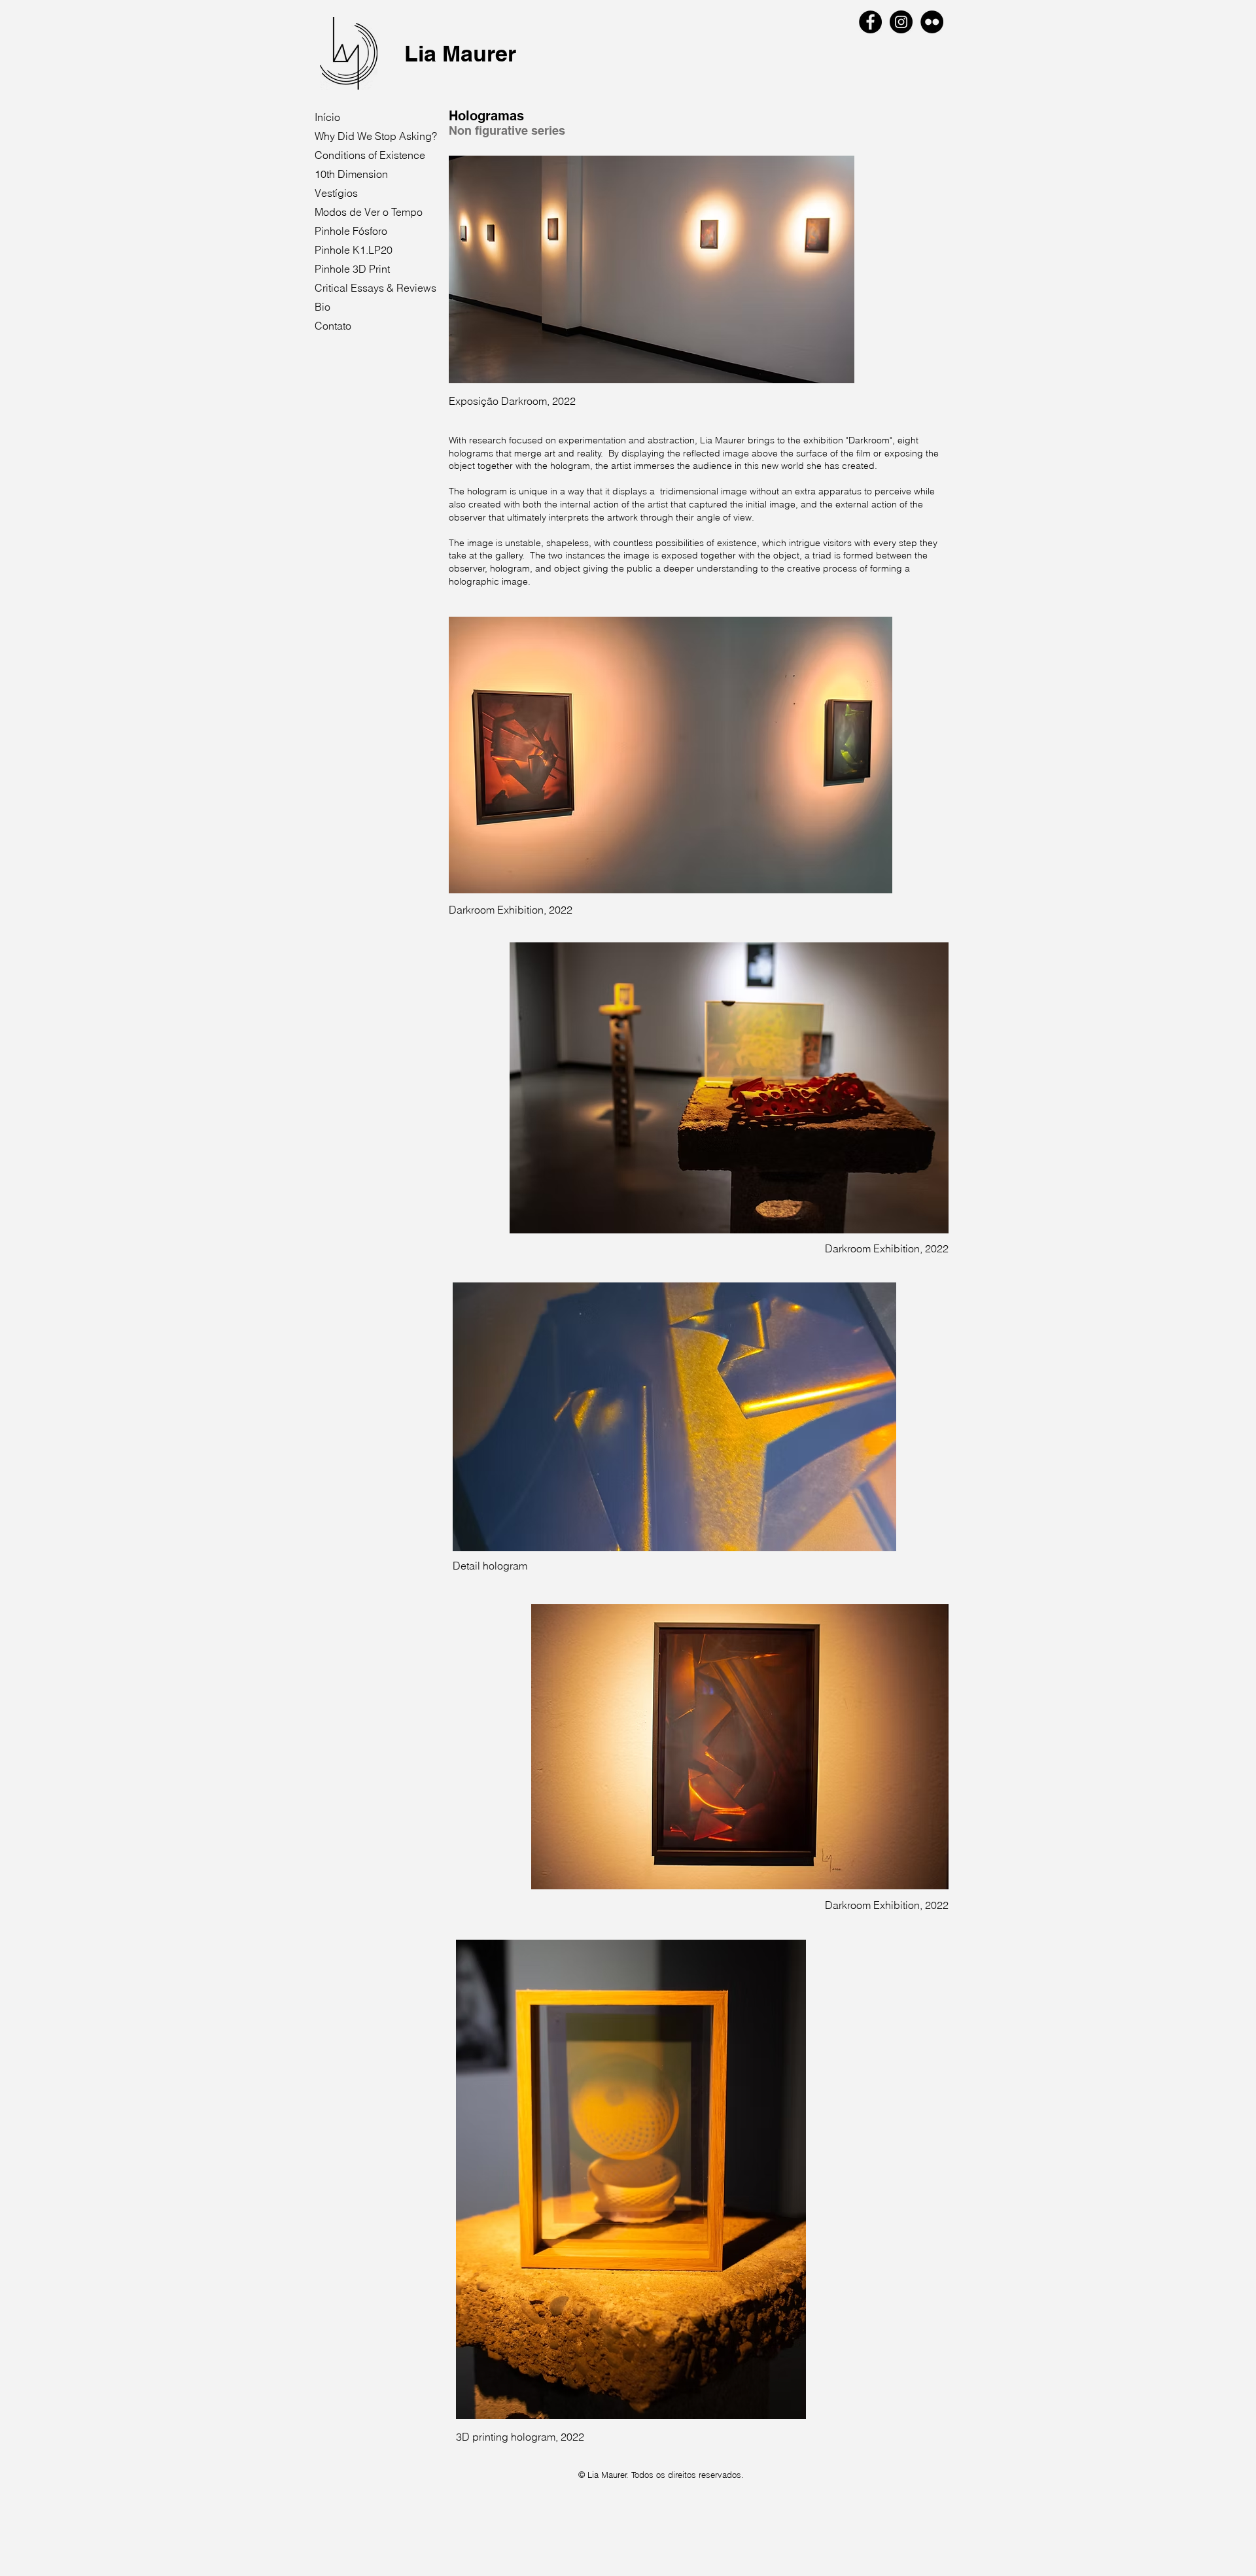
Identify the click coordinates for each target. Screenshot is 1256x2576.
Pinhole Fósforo (351, 231)
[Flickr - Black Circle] (932, 22)
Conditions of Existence (370, 155)
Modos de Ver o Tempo (369, 212)
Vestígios (336, 193)
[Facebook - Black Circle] (870, 22)
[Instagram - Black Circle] (901, 22)
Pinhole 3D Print (352, 269)
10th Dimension (351, 174)
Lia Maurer (460, 53)
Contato (333, 326)
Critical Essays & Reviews (375, 288)
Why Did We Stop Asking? (376, 136)
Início (327, 117)
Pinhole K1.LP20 (354, 250)
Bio (323, 307)
